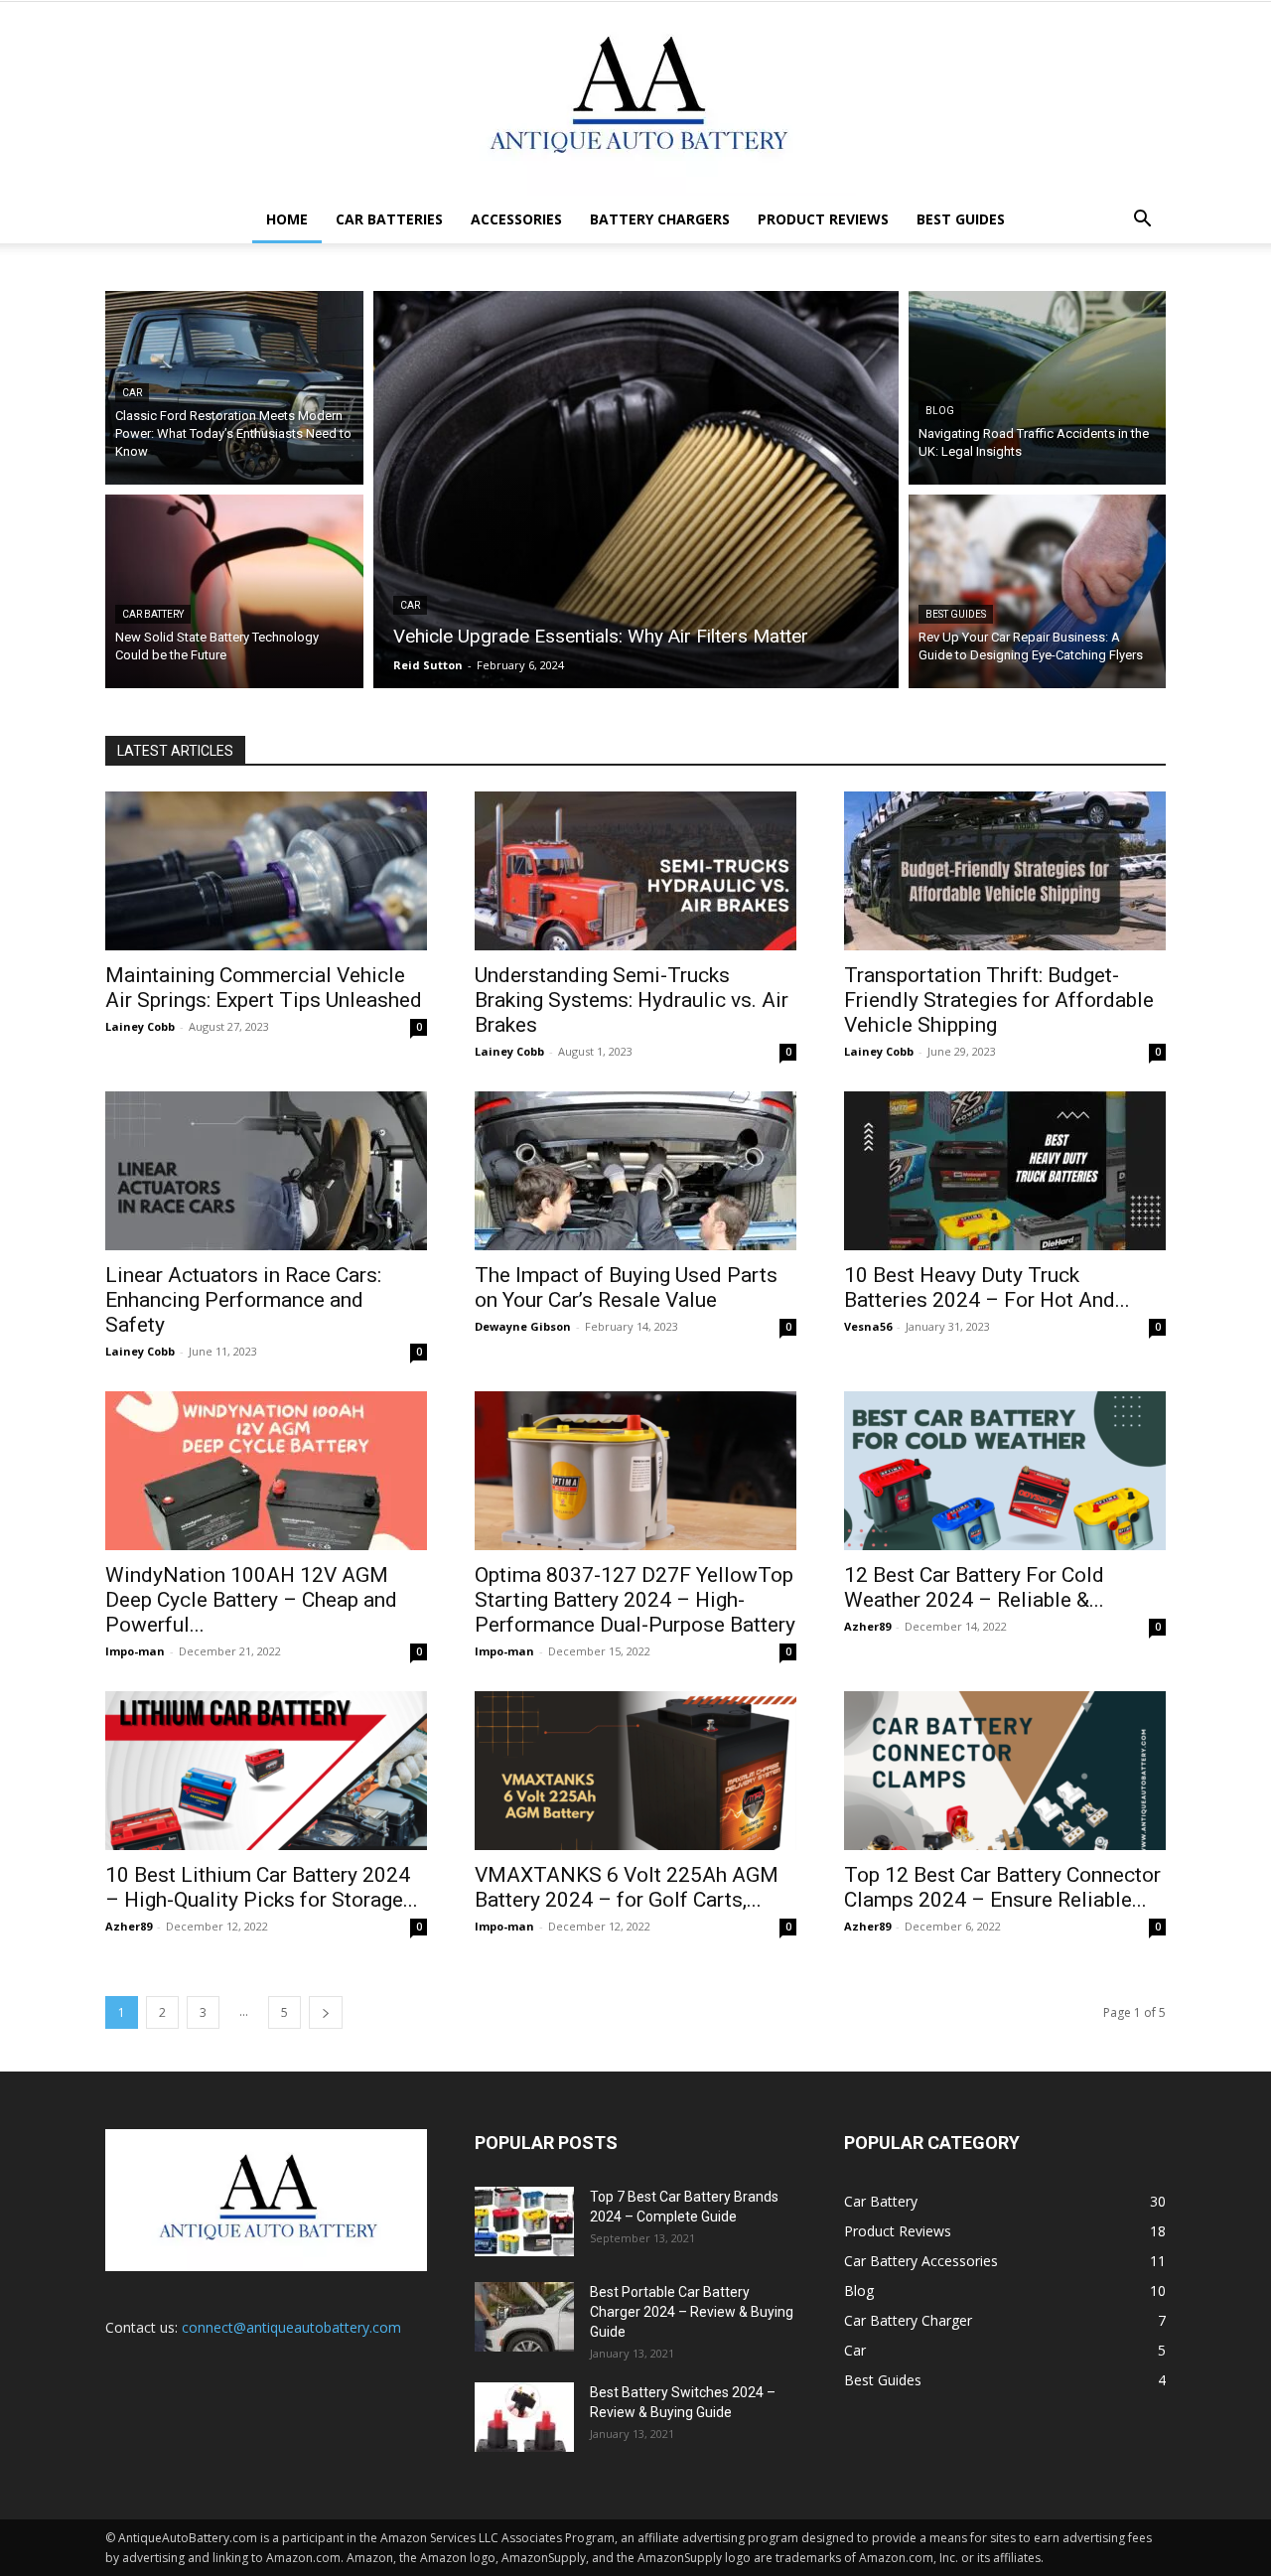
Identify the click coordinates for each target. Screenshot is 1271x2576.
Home (287, 219)
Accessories (516, 219)
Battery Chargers (660, 219)
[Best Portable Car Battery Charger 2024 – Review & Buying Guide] (524, 2317)
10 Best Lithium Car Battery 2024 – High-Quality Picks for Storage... (262, 1887)
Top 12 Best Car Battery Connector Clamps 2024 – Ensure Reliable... (1002, 1887)
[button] (1142, 221)
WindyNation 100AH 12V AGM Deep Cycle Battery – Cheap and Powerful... (251, 1600)
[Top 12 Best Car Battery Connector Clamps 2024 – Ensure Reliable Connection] (1005, 1771)
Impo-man (135, 1651)
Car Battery (153, 614)
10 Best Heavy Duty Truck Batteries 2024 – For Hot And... (987, 1288)
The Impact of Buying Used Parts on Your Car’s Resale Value (626, 1288)
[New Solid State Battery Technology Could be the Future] (234, 591)
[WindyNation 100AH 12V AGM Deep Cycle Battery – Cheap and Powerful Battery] (266, 1471)
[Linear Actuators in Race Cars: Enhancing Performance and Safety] (266, 1171)
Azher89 (867, 1626)
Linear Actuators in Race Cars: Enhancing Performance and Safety (243, 1300)
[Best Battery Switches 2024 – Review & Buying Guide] (524, 2417)
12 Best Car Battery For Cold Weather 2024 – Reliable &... (974, 1587)
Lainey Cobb (140, 1026)
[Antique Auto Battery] (635, 99)
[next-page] (326, 2012)
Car (132, 393)
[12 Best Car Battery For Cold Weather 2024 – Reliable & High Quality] (1005, 1471)
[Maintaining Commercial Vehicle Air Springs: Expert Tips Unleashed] (266, 871)
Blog (940, 411)
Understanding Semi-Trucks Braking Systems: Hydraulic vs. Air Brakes (632, 1000)
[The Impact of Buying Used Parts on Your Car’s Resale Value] (635, 1171)
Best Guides (961, 219)
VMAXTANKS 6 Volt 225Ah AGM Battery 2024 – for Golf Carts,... (627, 1887)
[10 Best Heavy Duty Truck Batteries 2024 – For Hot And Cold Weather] (1005, 1171)
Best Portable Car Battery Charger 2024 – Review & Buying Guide (692, 2312)
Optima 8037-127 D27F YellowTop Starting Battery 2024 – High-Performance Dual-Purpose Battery (635, 1600)
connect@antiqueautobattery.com (291, 2327)
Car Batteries (389, 219)
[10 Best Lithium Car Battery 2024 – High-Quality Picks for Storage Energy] (266, 1771)
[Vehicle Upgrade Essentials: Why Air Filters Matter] (636, 490)
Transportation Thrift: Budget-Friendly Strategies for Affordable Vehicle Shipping (999, 1000)
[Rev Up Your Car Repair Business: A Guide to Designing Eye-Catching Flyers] (1038, 591)
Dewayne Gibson (523, 1326)
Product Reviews (823, 219)
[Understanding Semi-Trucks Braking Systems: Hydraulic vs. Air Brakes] (635, 871)
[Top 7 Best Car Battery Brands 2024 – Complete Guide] (524, 2221)
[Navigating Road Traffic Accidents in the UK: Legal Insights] (1038, 388)
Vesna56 (868, 1326)
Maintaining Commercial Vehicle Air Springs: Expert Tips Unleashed (264, 988)
